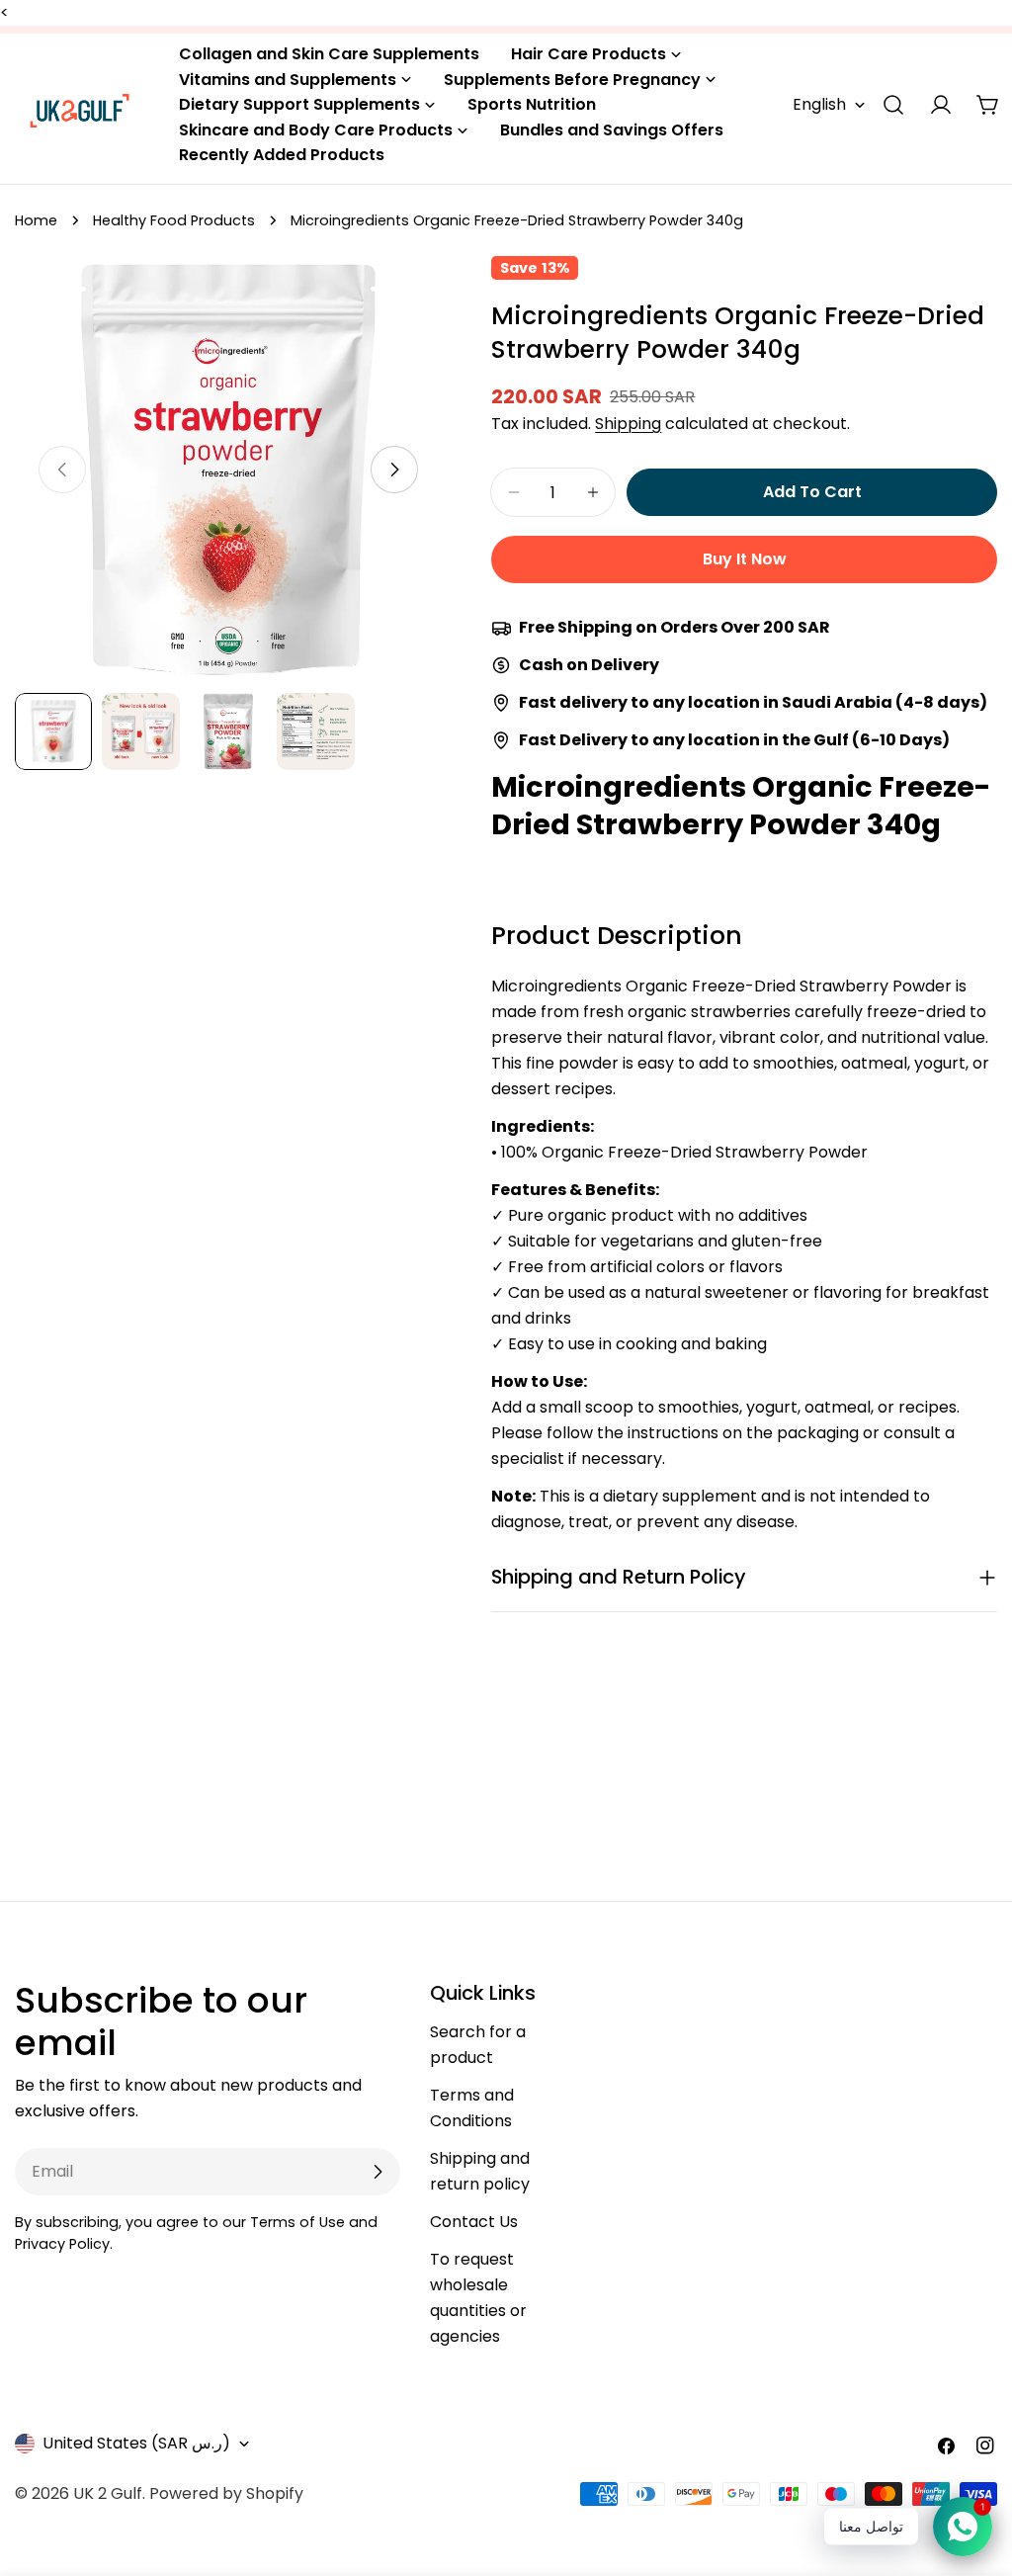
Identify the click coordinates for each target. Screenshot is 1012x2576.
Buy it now (745, 559)
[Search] (893, 105)
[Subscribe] (378, 2172)
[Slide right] (394, 470)
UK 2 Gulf (108, 2493)
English (819, 104)
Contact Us (474, 2222)
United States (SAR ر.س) (136, 2443)
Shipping (628, 424)
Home (36, 220)
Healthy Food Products (174, 220)
